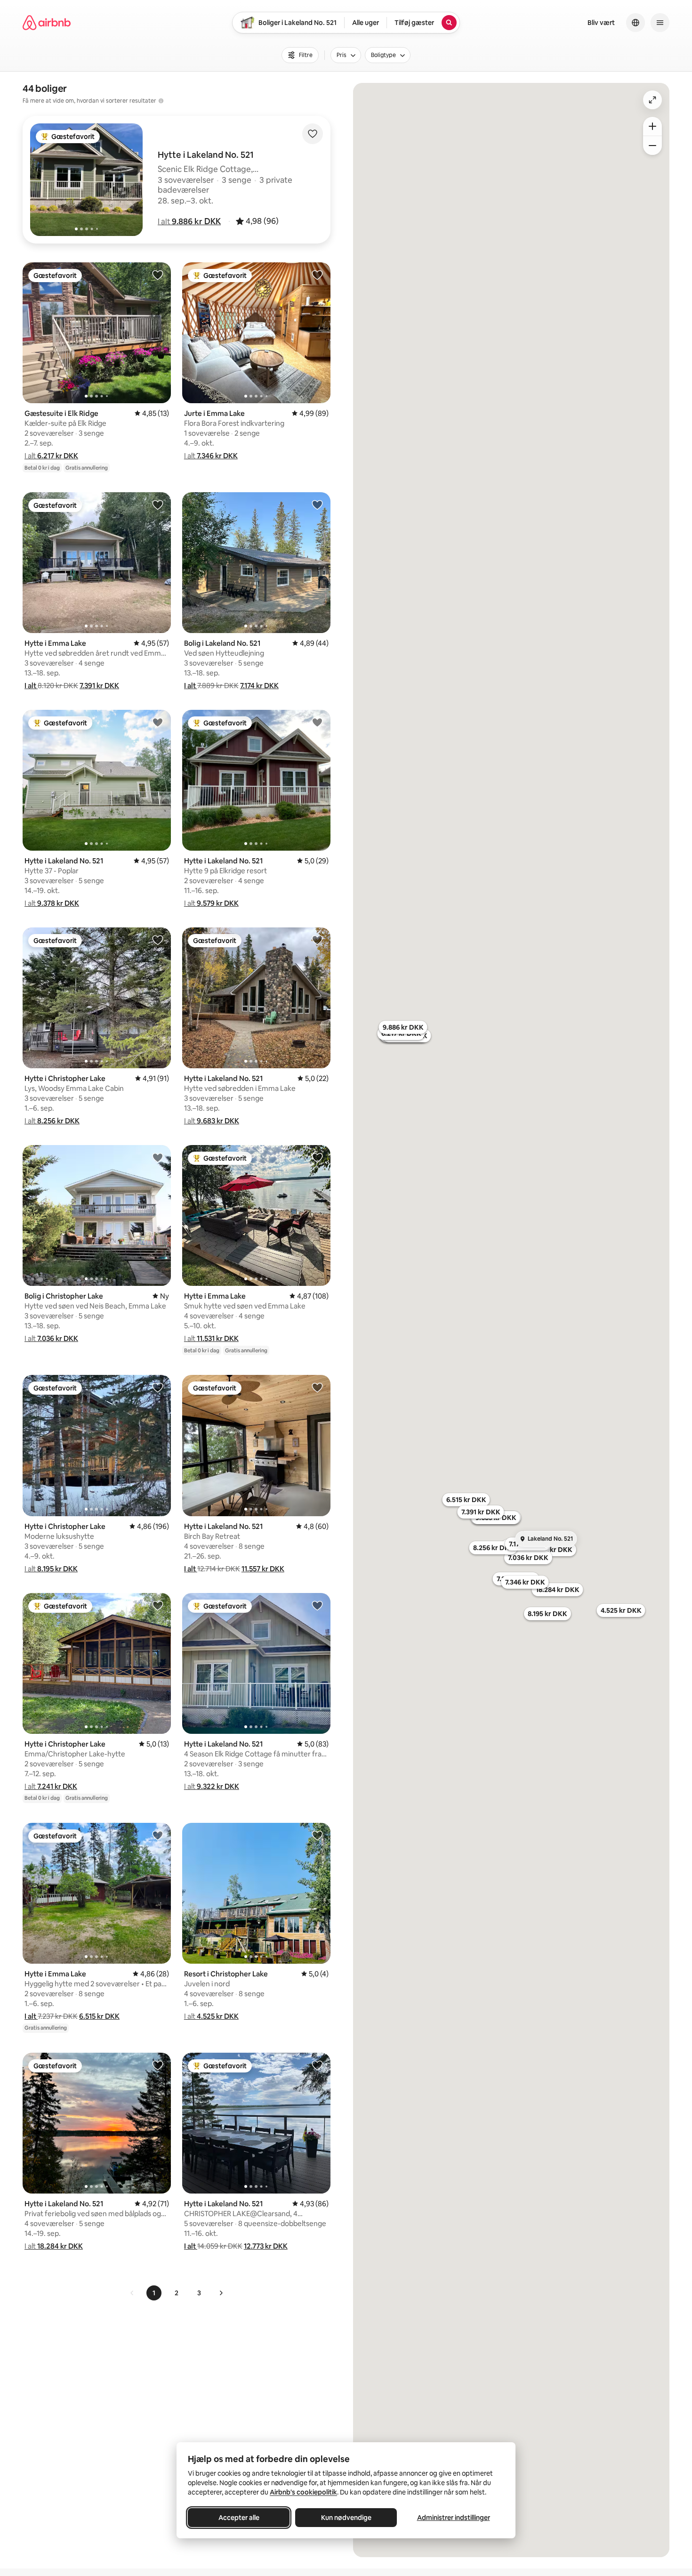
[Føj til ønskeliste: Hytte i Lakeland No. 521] (158, 722)
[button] (189, 221)
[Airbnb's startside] (47, 23)
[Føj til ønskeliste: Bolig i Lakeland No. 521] (317, 504)
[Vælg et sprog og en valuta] (636, 23)
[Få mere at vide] (161, 101)
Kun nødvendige (346, 2518)
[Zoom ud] (652, 146)
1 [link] (154, 2293)
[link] (132, 2293)
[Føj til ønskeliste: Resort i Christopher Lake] (317, 1835)
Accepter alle (239, 2518)
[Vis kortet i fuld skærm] (652, 100)
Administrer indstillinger (454, 2518)
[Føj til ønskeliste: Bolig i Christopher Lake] (158, 1157)
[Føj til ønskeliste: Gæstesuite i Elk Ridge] (158, 275)
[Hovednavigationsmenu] (660, 23)
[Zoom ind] (652, 126)
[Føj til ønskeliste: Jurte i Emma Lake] (317, 275)
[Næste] (221, 2293)
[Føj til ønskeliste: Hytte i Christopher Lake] (158, 940)
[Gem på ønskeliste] (313, 134)
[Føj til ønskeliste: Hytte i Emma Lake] (158, 504)
